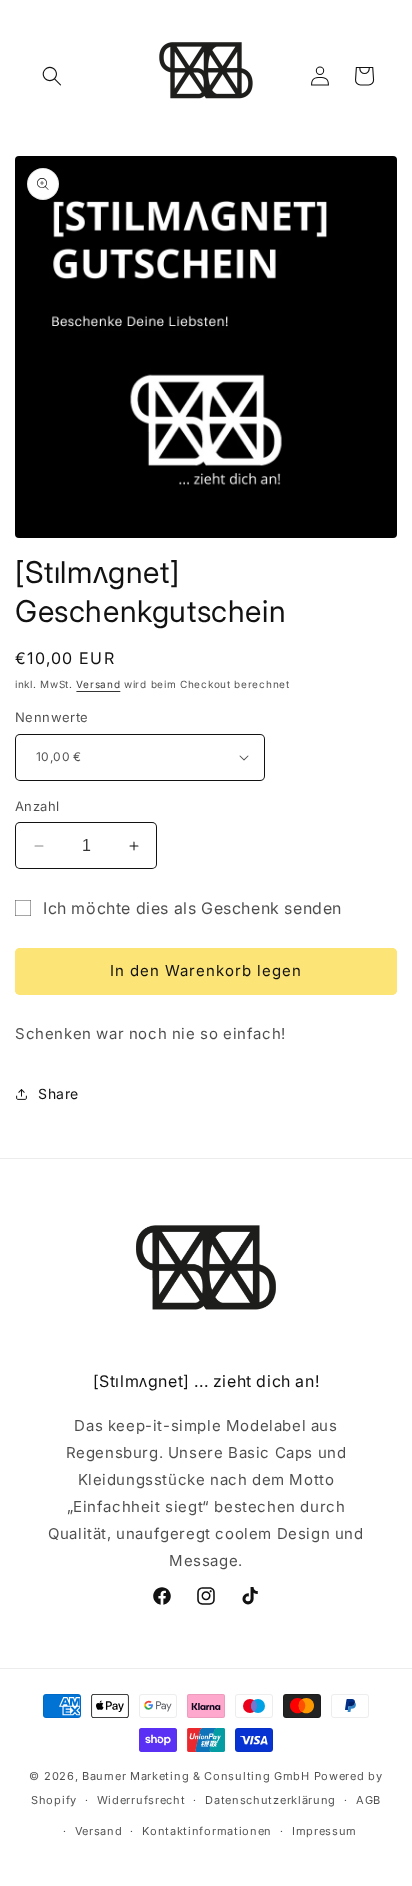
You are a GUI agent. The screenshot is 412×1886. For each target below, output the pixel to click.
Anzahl (37, 806)
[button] (52, 76)
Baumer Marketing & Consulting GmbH (196, 1776)
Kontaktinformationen (207, 1831)
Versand (98, 684)
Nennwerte (52, 717)
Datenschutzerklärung (270, 1800)
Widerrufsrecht (141, 1800)
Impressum (324, 1831)
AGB (368, 1800)
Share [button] (58, 1093)
